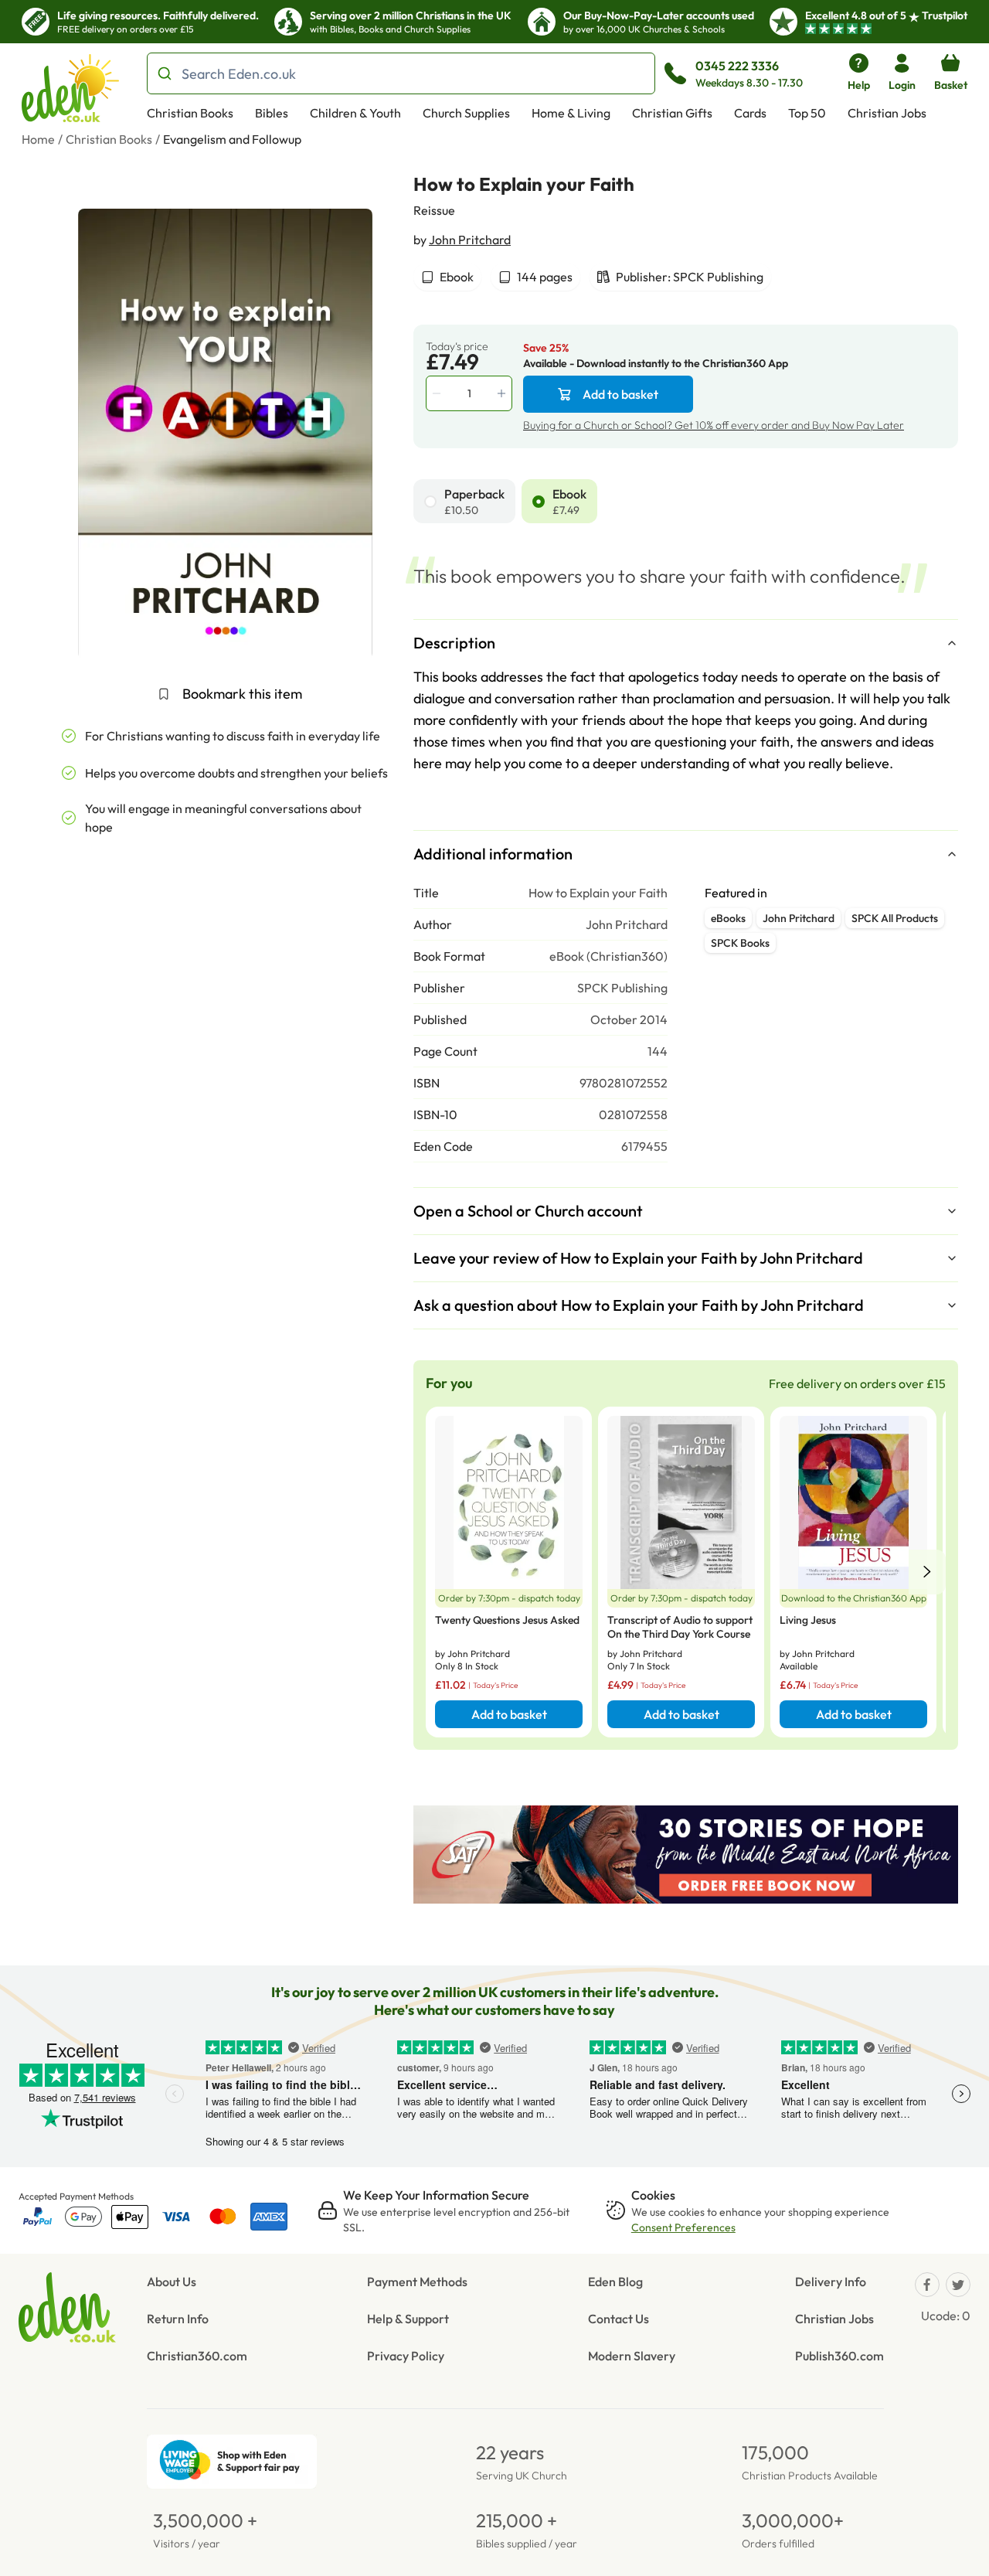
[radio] (430, 502)
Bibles (272, 113)
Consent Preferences (683, 2227)
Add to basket (620, 394)
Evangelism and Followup (232, 139)
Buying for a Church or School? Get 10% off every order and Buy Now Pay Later (714, 425)
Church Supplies (466, 113)
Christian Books (190, 113)
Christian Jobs (887, 113)
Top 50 (807, 113)
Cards (750, 113)
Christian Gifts (672, 113)
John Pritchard (470, 240)
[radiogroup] (686, 501)
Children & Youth (355, 113)
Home (38, 139)
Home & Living (571, 113)
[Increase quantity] (503, 393)
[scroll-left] (927, 1572)
